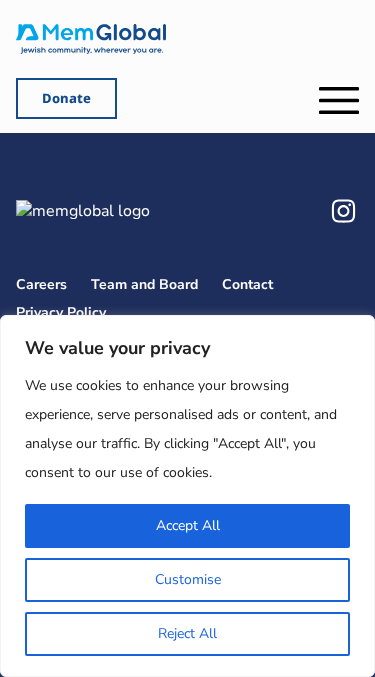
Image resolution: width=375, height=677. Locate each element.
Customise (188, 579)
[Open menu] (339, 100)
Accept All (188, 525)
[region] (187, 496)
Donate (66, 98)
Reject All (187, 633)
